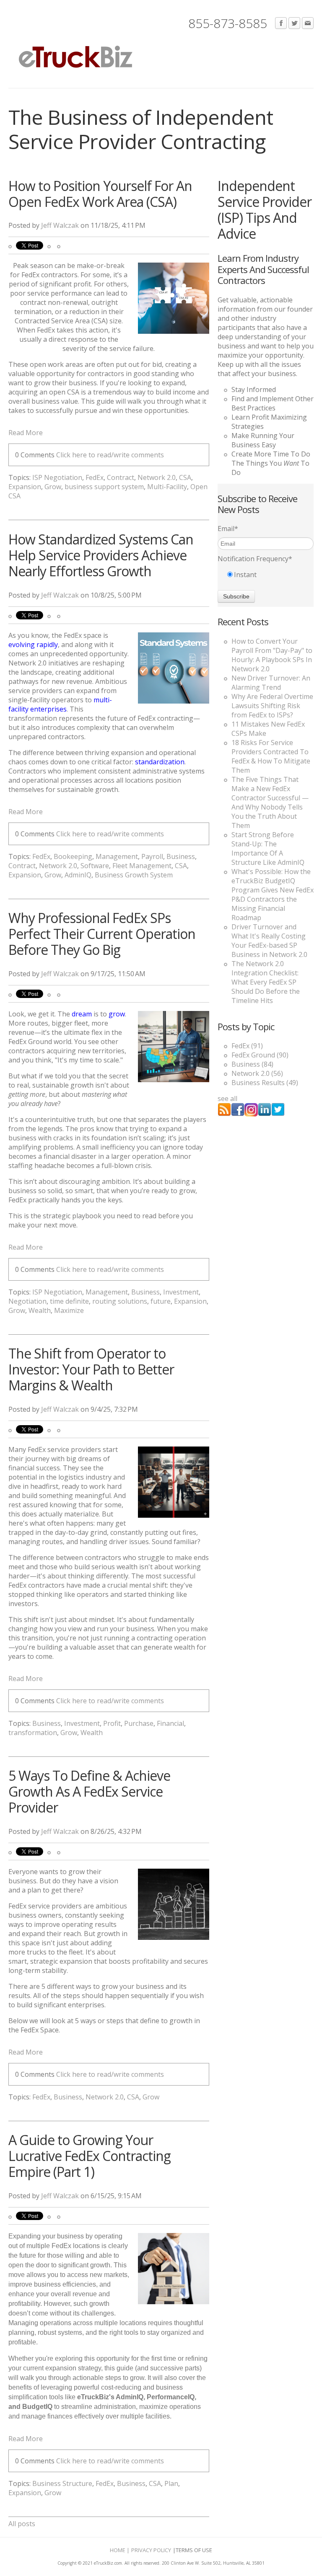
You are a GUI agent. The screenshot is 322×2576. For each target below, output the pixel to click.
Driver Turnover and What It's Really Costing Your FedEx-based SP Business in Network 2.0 (269, 941)
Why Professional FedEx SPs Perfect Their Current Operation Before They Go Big (102, 934)
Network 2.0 (157, 477)
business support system (104, 487)
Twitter (294, 23)
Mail (308, 23)
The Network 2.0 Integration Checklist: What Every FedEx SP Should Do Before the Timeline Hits (266, 982)
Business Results (265, 1083)
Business (181, 856)
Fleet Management (142, 866)
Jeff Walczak (60, 225)
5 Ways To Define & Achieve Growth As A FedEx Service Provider (89, 1791)
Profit (112, 1723)
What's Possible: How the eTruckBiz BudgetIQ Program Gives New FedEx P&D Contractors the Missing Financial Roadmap (273, 895)
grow (117, 1014)
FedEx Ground (260, 1055)
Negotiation (27, 1301)
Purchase (139, 1723)
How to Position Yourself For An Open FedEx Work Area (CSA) (100, 194)
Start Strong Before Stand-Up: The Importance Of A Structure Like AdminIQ (268, 848)
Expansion (25, 487)
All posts (22, 2524)
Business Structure (62, 2483)
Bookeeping (73, 856)
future (161, 1301)
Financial (170, 1723)
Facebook (281, 23)
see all (227, 1098)
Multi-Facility (167, 487)
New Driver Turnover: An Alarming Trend (271, 683)
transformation (33, 1733)
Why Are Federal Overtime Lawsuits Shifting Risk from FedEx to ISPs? (272, 706)
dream (82, 1014)
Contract (121, 477)
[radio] (266, 575)
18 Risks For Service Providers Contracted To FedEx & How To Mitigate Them (271, 756)
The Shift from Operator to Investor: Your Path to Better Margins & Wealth (91, 1369)
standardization (160, 762)
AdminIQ (78, 875)
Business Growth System (134, 875)
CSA (185, 477)
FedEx (95, 477)
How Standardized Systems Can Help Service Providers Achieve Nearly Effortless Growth (101, 555)
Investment (181, 1292)
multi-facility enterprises (60, 704)
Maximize (69, 1310)
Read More (26, 433)
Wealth (40, 1310)
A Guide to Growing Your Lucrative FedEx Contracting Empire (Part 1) (90, 2156)
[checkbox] (266, 575)
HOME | (120, 2550)
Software (95, 866)
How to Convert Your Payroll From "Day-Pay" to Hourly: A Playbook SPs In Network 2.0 (272, 655)
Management (117, 856)
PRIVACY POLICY (151, 2550)
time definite (69, 1301)
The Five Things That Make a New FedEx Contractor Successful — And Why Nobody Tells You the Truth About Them (270, 802)
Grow (53, 487)
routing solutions (120, 1301)
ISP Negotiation (57, 477)
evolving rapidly (33, 645)
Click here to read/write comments (110, 455)
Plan (171, 2483)
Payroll (152, 856)
